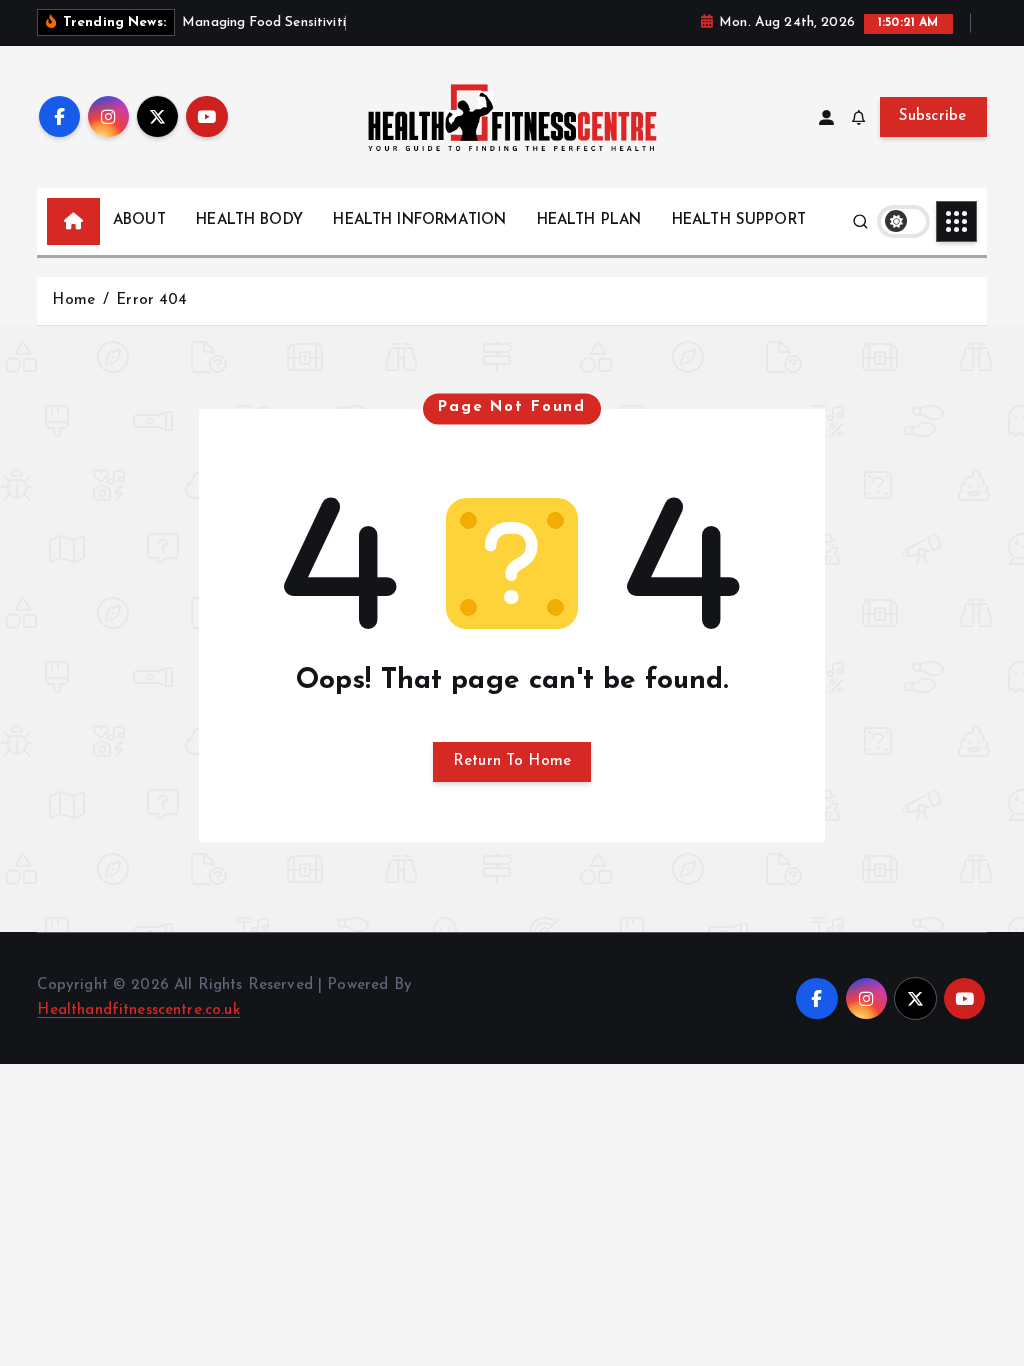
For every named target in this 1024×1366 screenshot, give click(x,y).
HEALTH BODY (249, 220)
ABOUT (139, 220)
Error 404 (151, 300)
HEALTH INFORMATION (419, 220)
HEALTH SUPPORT (739, 220)
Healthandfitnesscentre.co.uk (138, 1010)
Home (73, 300)
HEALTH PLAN (589, 220)
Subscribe (933, 116)
